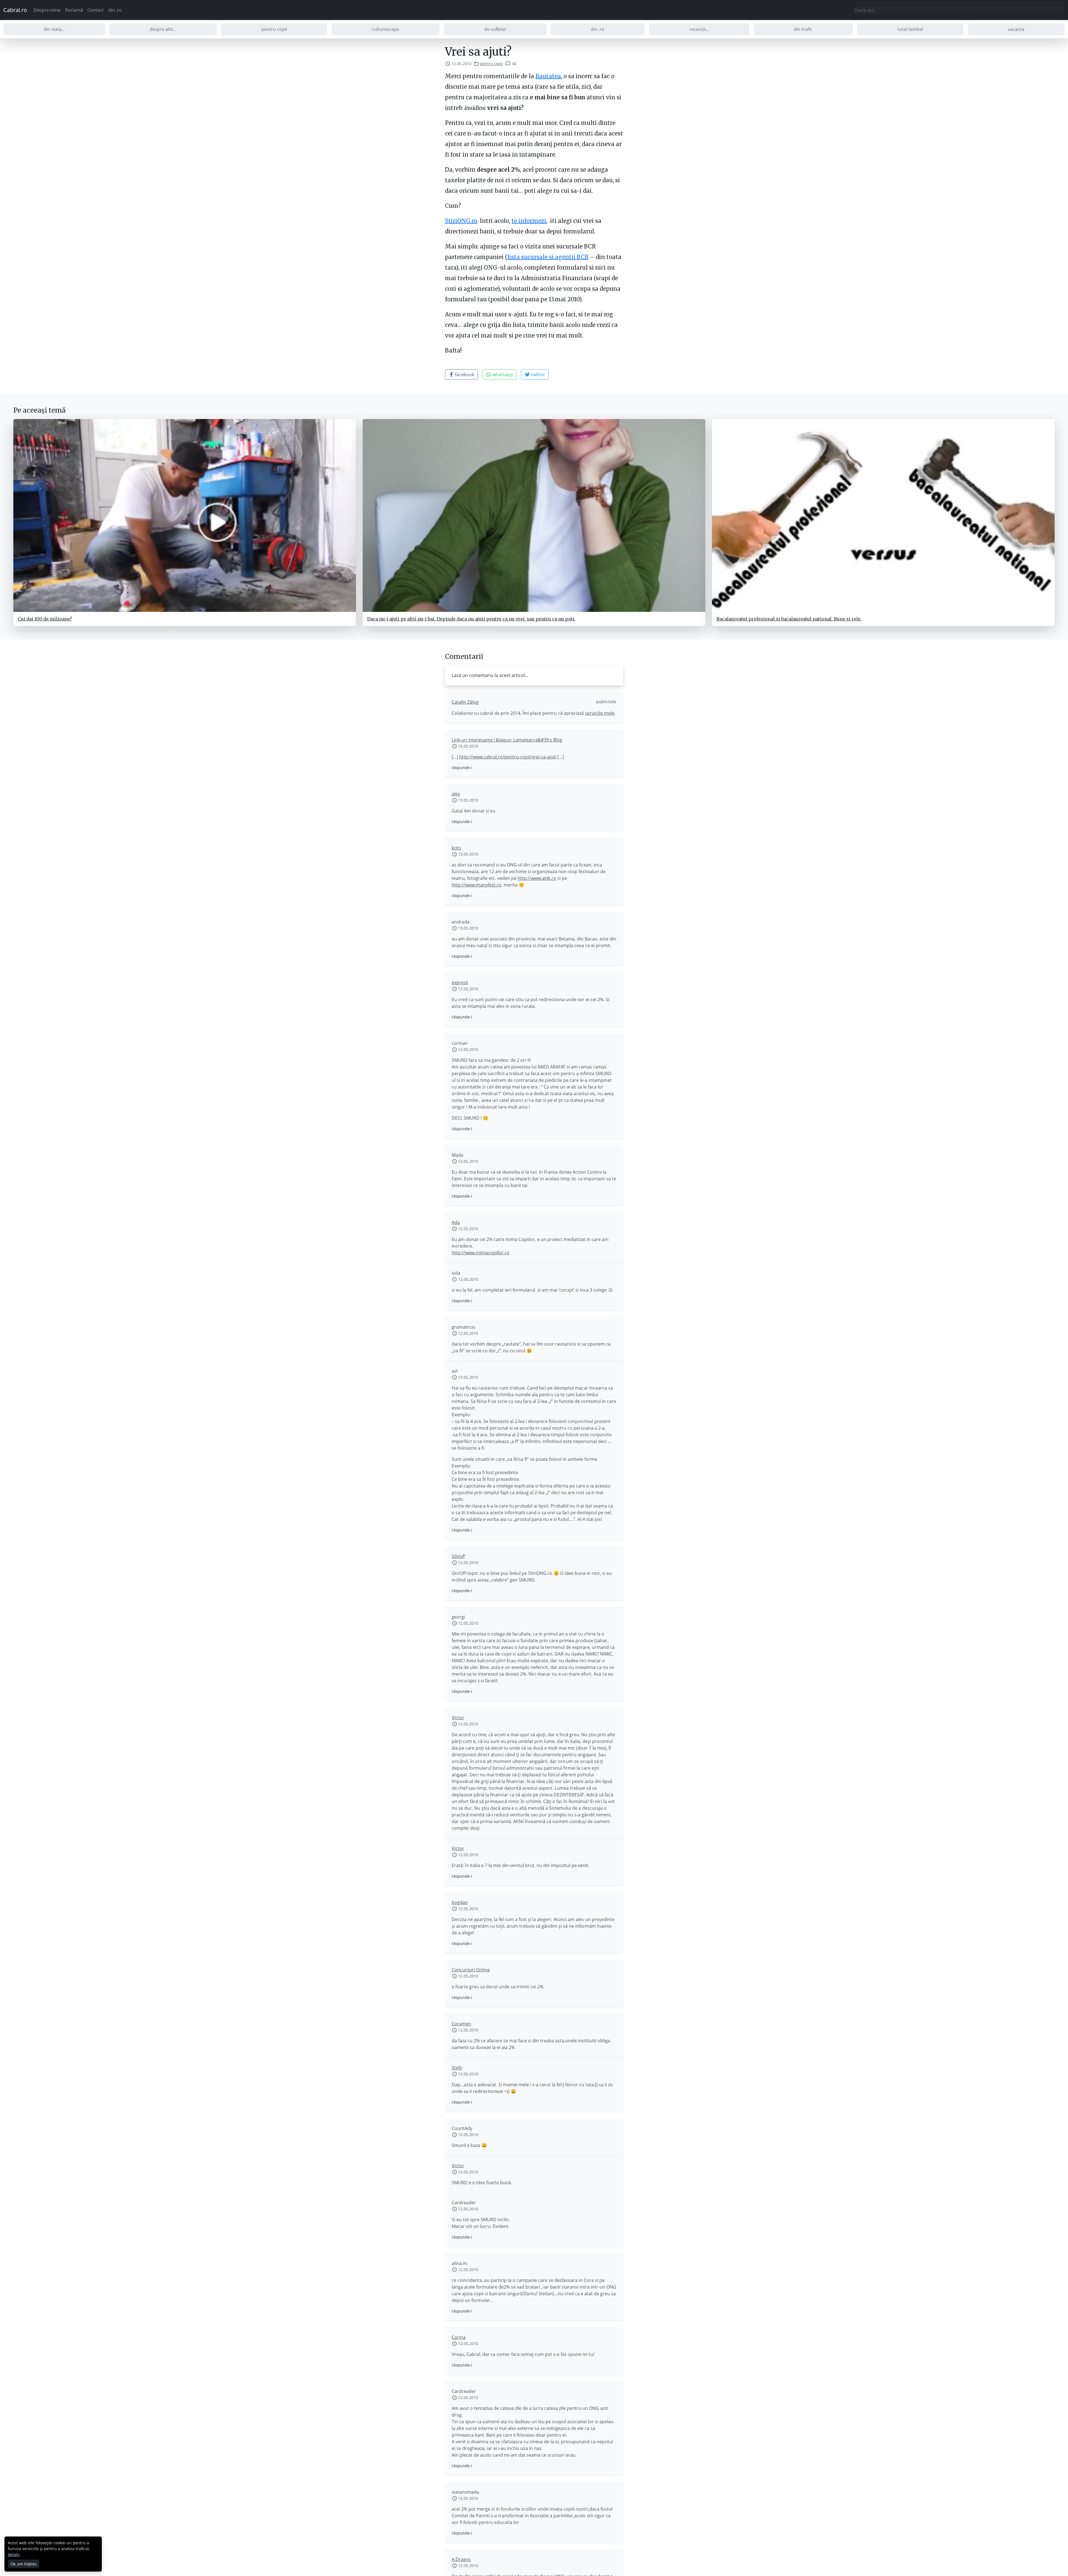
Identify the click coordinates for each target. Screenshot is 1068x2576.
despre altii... (163, 29)
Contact (96, 10)
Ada (456, 1222)
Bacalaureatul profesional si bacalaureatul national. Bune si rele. (789, 619)
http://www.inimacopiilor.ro (481, 1253)
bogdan (460, 1902)
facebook (464, 375)
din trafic (803, 29)
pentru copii (274, 29)
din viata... (54, 29)
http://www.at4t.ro (537, 878)
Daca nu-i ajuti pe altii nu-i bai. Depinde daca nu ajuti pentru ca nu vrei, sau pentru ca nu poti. (471, 619)
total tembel (910, 29)
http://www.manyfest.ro (477, 885)
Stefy (457, 2068)
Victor (458, 1718)
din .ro (115, 10)
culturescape (385, 29)
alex (456, 794)
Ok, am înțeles (24, 2564)
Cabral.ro (15, 10)
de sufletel (495, 29)
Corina (459, 2337)
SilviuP (458, 1556)
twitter (538, 375)
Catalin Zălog (465, 702)
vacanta (1016, 29)
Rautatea (548, 76)
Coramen (461, 2024)
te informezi (529, 221)
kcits (456, 848)
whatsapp (502, 375)
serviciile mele (600, 713)
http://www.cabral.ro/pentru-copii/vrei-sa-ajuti (508, 757)
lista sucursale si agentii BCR (548, 257)
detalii (14, 2554)
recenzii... (699, 29)
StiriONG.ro (461, 221)
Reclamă (74, 10)
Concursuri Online (471, 1970)
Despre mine (47, 10)
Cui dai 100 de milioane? (45, 619)
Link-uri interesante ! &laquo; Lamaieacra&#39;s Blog (507, 740)
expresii (460, 982)
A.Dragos (461, 2559)
